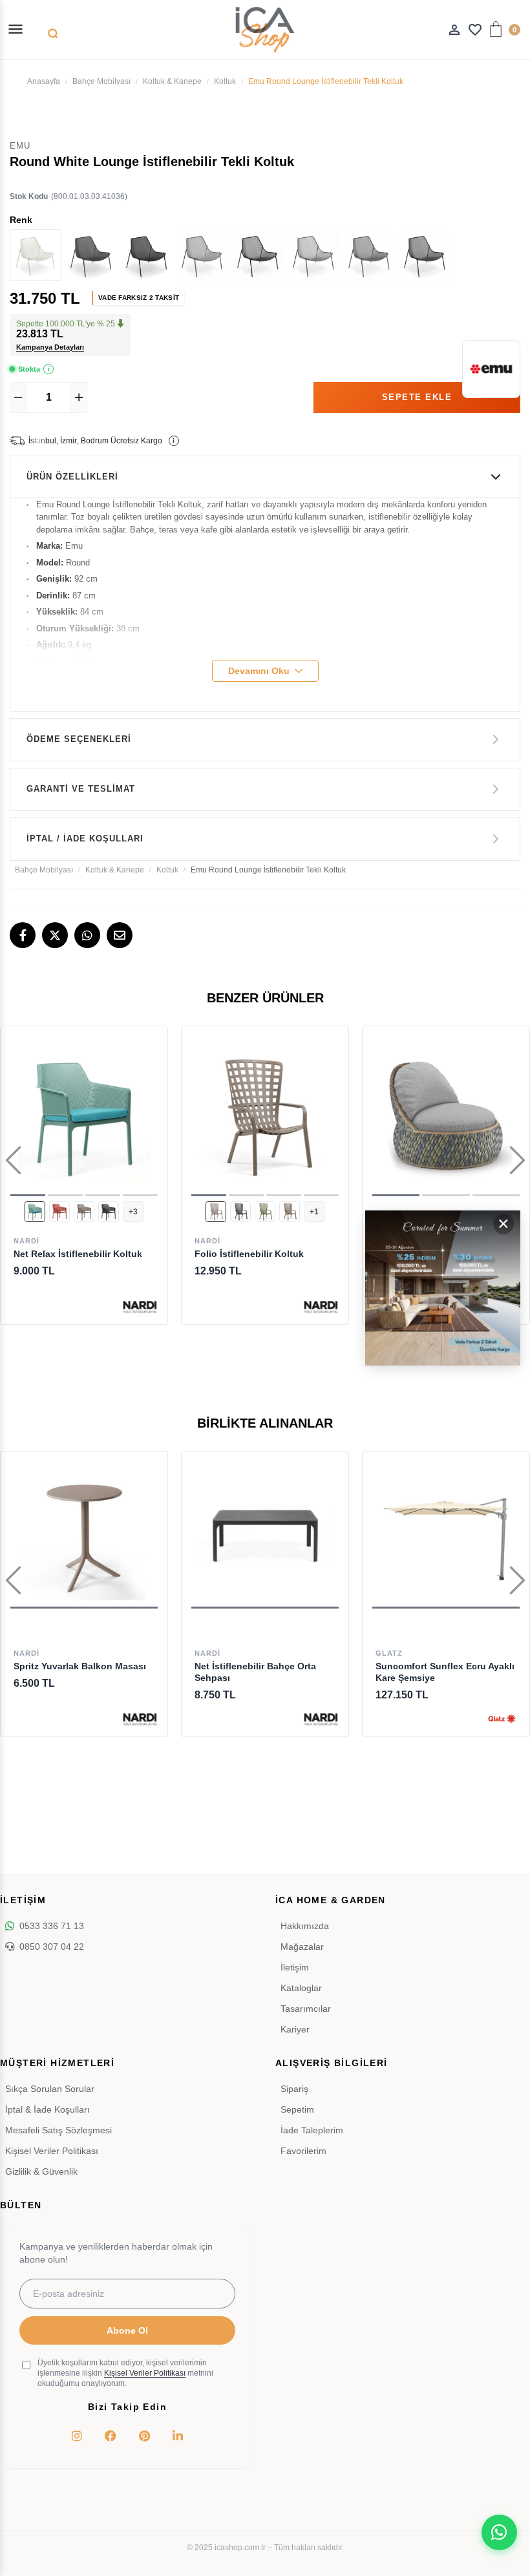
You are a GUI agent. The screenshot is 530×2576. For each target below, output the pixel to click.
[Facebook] (23, 935)
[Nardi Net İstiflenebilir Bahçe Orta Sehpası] (265, 1535)
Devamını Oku (259, 671)
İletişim (295, 1967)
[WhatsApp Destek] (499, 2532)
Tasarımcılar (306, 2009)
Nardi (26, 1241)
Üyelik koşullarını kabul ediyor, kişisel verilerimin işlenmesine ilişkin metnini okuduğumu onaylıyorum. (125, 2373)
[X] (55, 935)
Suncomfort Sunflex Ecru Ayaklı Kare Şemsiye (445, 1672)
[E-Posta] (120, 935)
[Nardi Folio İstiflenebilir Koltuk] (265, 1116)
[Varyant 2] (59, 1212)
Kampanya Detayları (50, 347)
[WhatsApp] (87, 935)
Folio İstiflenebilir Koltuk (249, 1254)
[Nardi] (140, 1306)
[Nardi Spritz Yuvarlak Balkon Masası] (84, 1535)
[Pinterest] (144, 2436)
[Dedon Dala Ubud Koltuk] (446, 1116)
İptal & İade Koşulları (48, 2109)
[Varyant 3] (84, 1212)
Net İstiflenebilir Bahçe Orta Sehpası (255, 1672)
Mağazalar (302, 1947)
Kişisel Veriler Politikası (52, 2151)
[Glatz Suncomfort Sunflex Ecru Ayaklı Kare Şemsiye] (446, 1535)
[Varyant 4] (109, 1212)
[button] (28, 1195)
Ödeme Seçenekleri (79, 739)
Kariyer (295, 2029)
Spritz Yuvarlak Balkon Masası (80, 1666)
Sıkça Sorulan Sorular (50, 2089)
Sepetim (297, 2109)
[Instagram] (77, 2436)
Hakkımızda (305, 1926)
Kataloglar (301, 1988)
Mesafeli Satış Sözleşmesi (58, 2130)
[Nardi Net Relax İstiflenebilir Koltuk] (84, 1116)
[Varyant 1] (35, 1212)
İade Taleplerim (312, 2130)
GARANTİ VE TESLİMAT (81, 789)
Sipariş (294, 2089)
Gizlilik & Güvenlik (41, 2171)
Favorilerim (303, 2151)
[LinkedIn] (178, 2436)
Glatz (389, 1653)
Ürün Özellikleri (72, 477)
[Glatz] (502, 1719)
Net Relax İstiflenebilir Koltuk (78, 1254)
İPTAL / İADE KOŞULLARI (85, 839)
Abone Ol (127, 2330)
